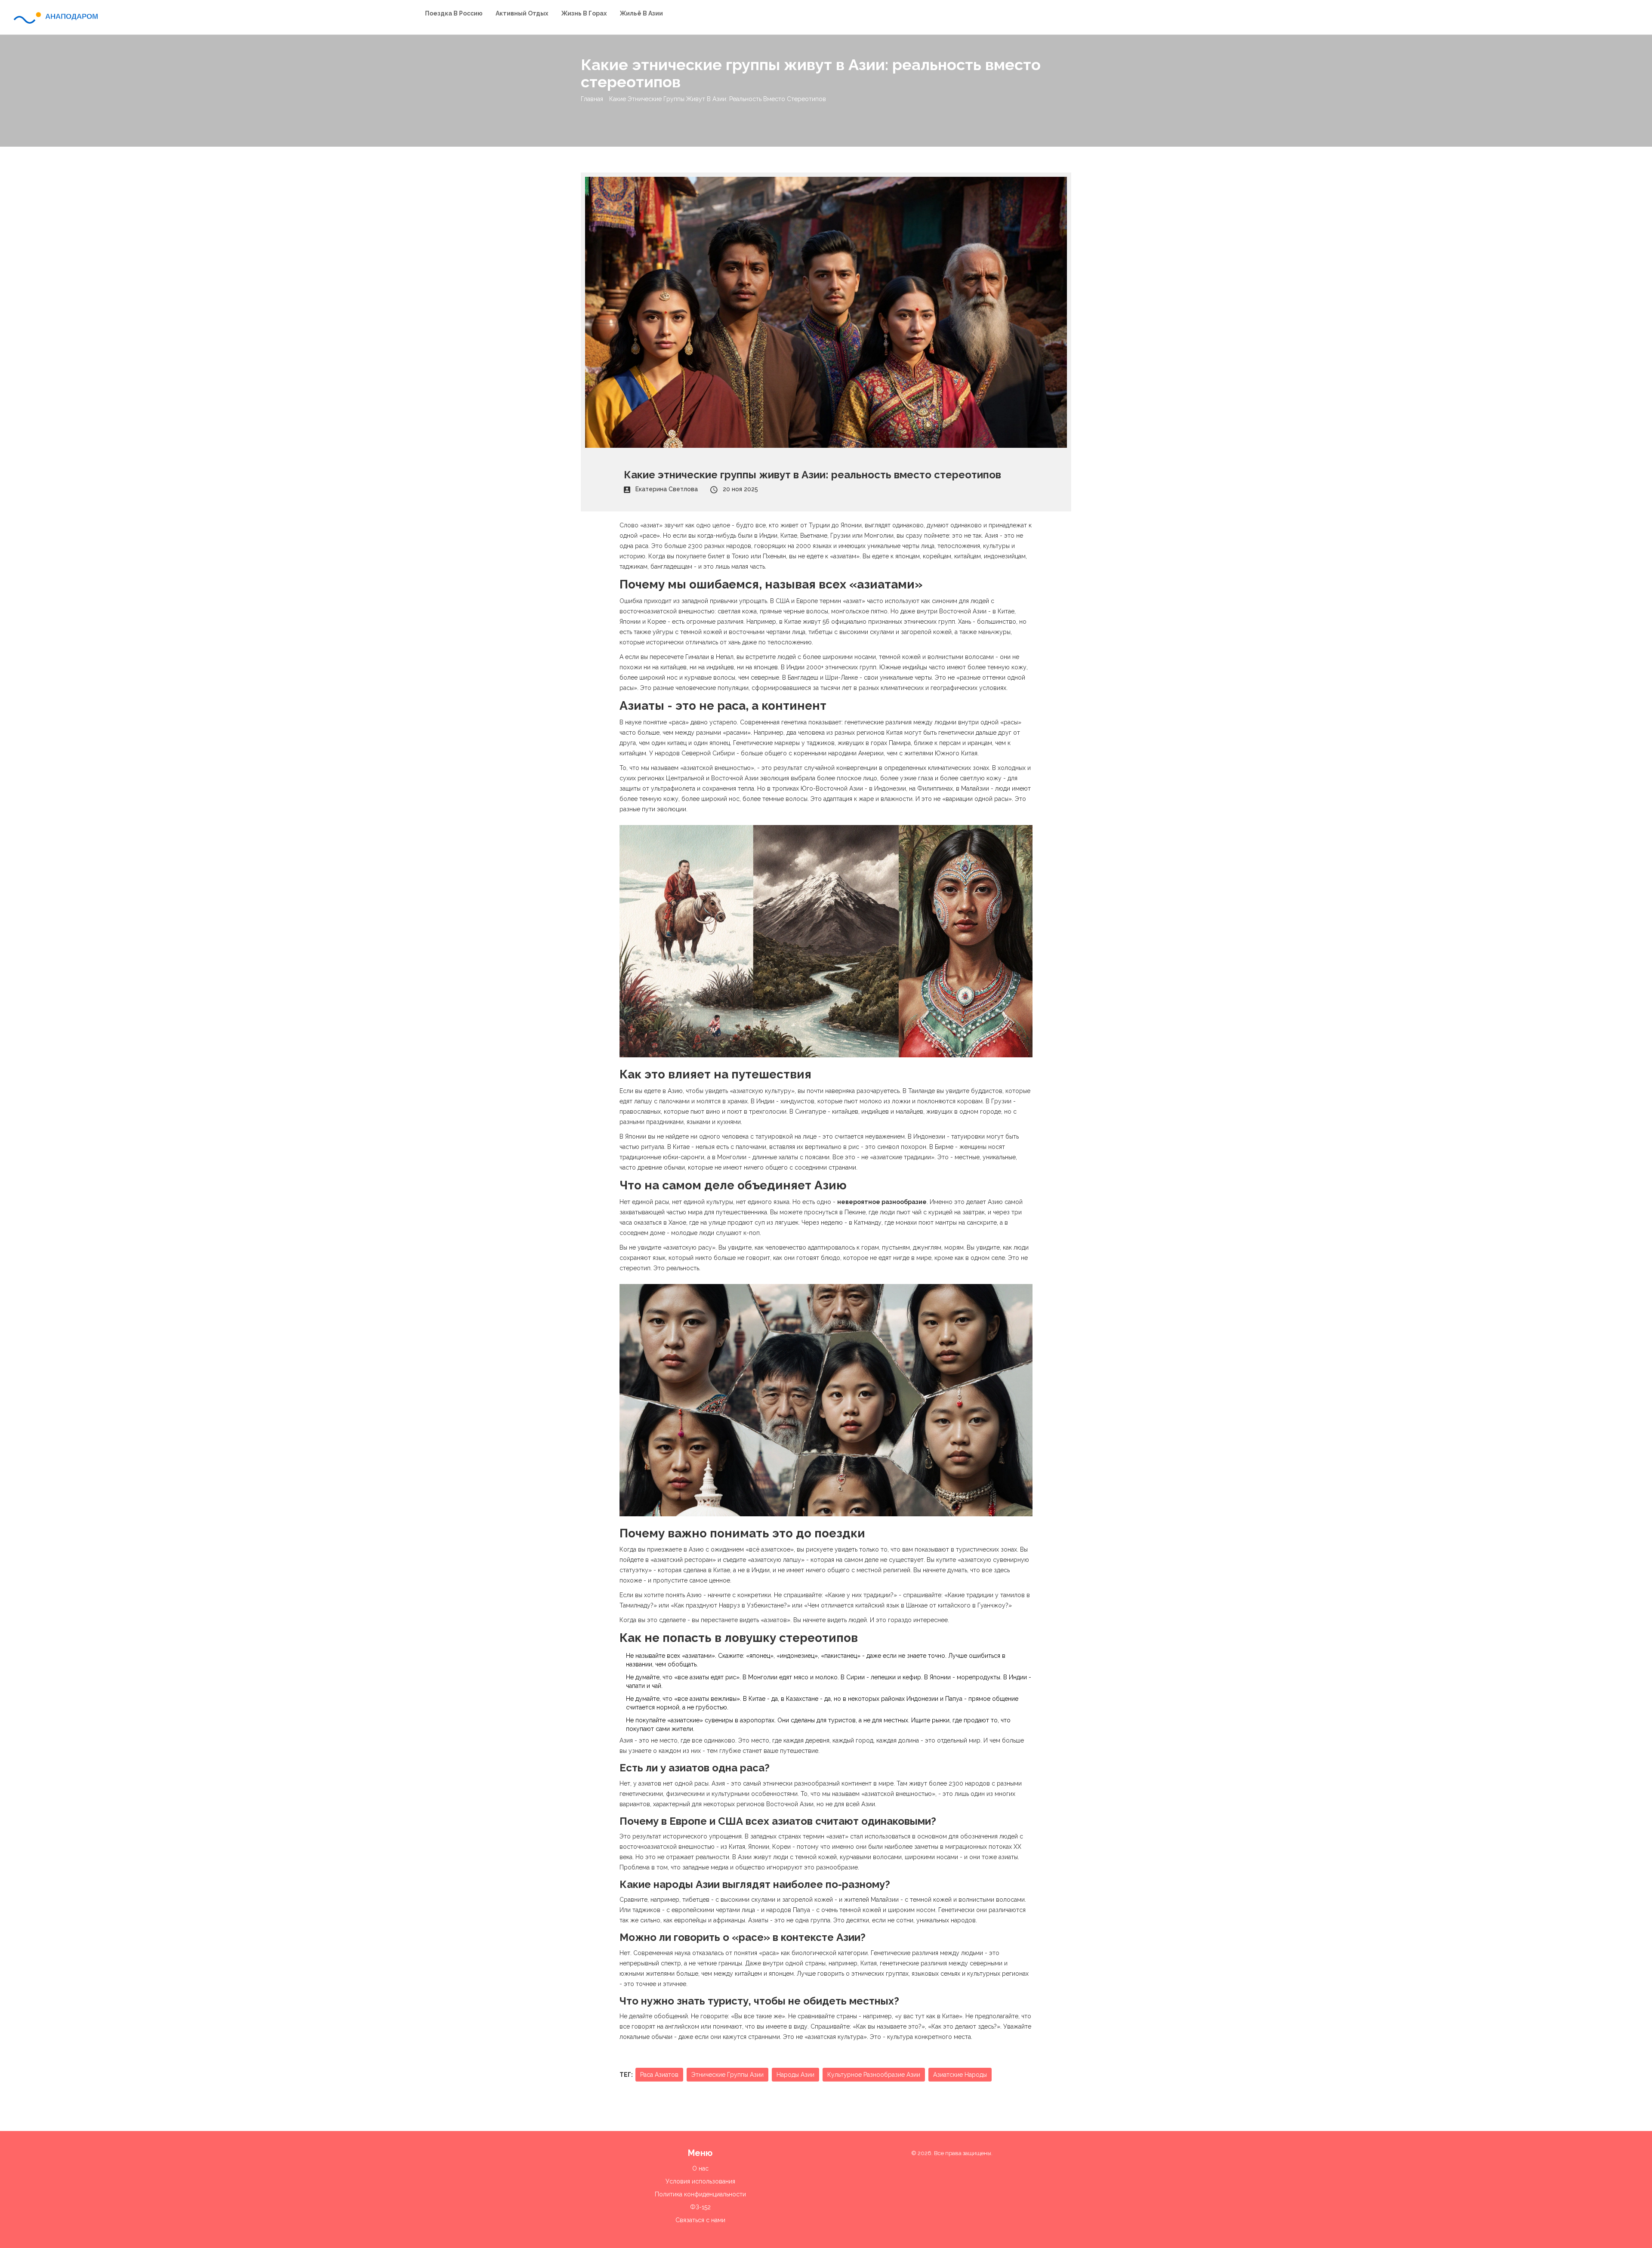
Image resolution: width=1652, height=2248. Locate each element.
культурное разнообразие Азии (874, 2075)
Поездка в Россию (454, 13)
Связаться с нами (700, 2220)
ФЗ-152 (700, 2207)
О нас (700, 2168)
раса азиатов (659, 2075)
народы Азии (795, 2075)
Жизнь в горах (584, 13)
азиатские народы (960, 2075)
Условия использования (700, 2181)
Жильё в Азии (641, 13)
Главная (592, 99)
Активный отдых (522, 13)
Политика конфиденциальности (700, 2194)
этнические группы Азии (727, 2075)
